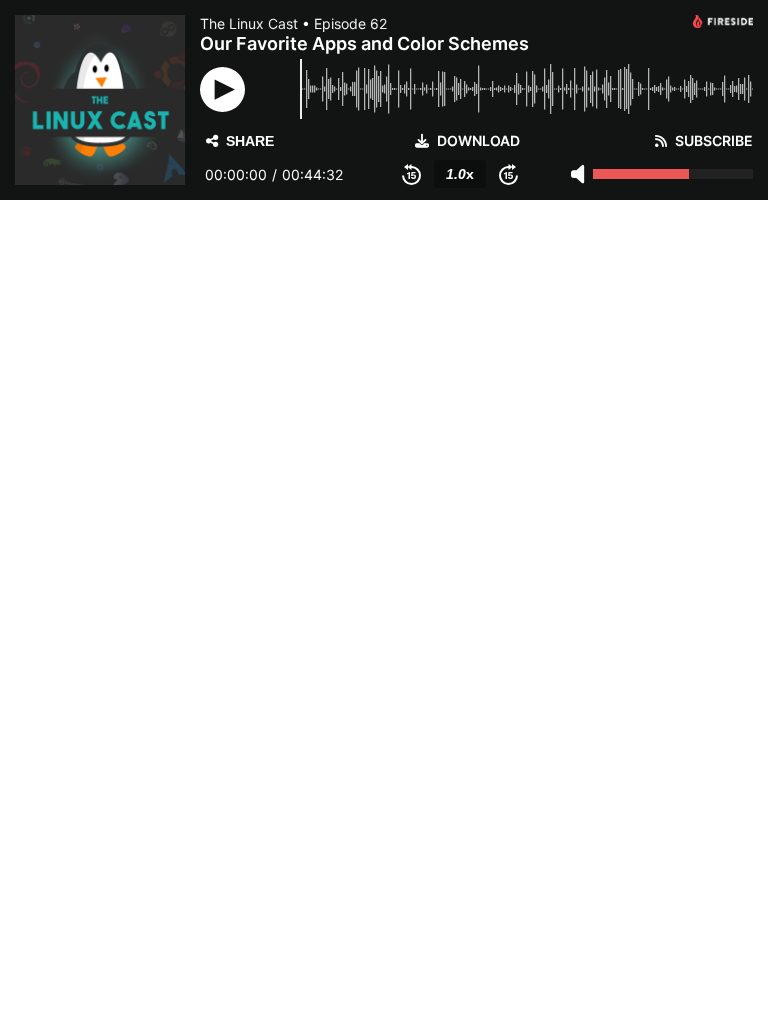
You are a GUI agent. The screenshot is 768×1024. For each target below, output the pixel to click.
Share (250, 141)
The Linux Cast (249, 23)
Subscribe (714, 141)
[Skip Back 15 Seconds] (411, 174)
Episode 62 (350, 23)
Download (478, 141)
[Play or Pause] (222, 89)
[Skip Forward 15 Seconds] (508, 174)
